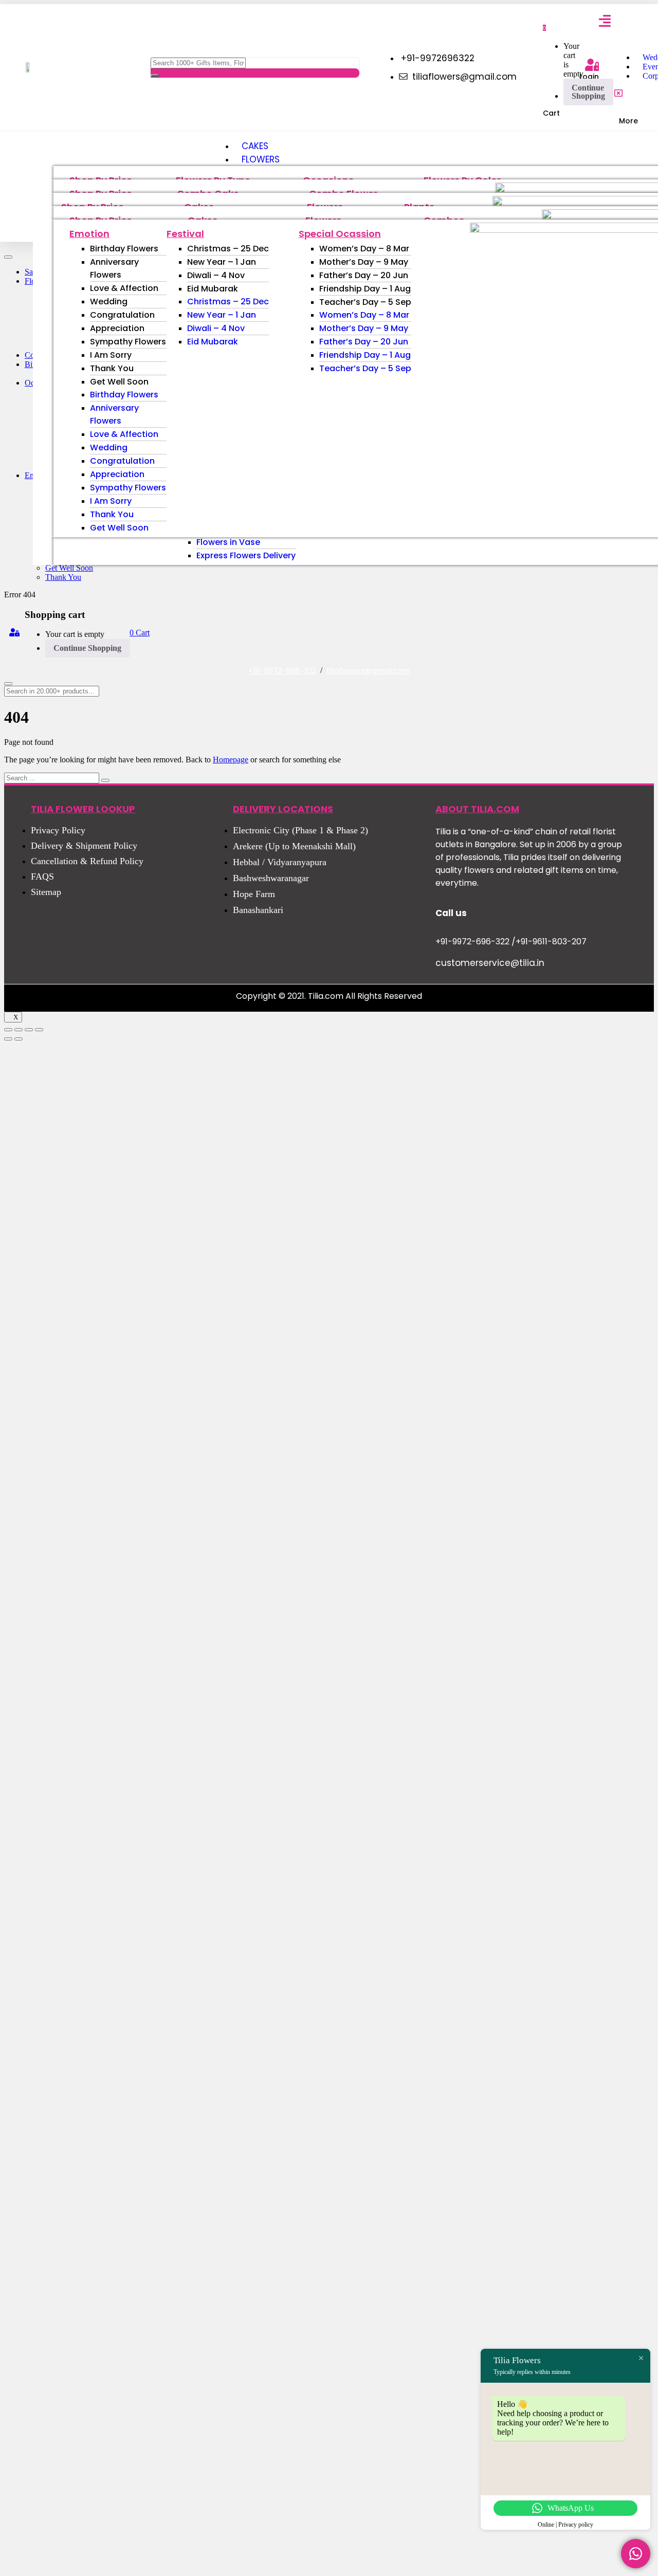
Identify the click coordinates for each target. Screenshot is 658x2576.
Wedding (109, 302)
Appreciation (117, 328)
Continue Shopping (588, 92)
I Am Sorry (111, 355)
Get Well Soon (119, 382)
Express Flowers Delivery (246, 555)
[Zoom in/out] (39, 1030)
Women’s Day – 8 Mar (364, 249)
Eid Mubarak (213, 289)
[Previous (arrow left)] (8, 1039)
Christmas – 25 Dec (228, 249)
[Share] (19, 1030)
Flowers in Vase (228, 542)
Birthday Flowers (124, 249)
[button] (544, 27)
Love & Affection (124, 288)
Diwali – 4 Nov (216, 275)
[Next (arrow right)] (19, 1039)
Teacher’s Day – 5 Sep (365, 302)
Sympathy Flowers (128, 342)
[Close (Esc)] (8, 1030)
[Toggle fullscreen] (29, 1030)
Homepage (231, 760)
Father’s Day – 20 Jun (364, 275)
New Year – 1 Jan (222, 262)
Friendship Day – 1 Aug (365, 289)
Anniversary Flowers (114, 268)
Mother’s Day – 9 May (364, 262)
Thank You (112, 368)
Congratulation (122, 315)
